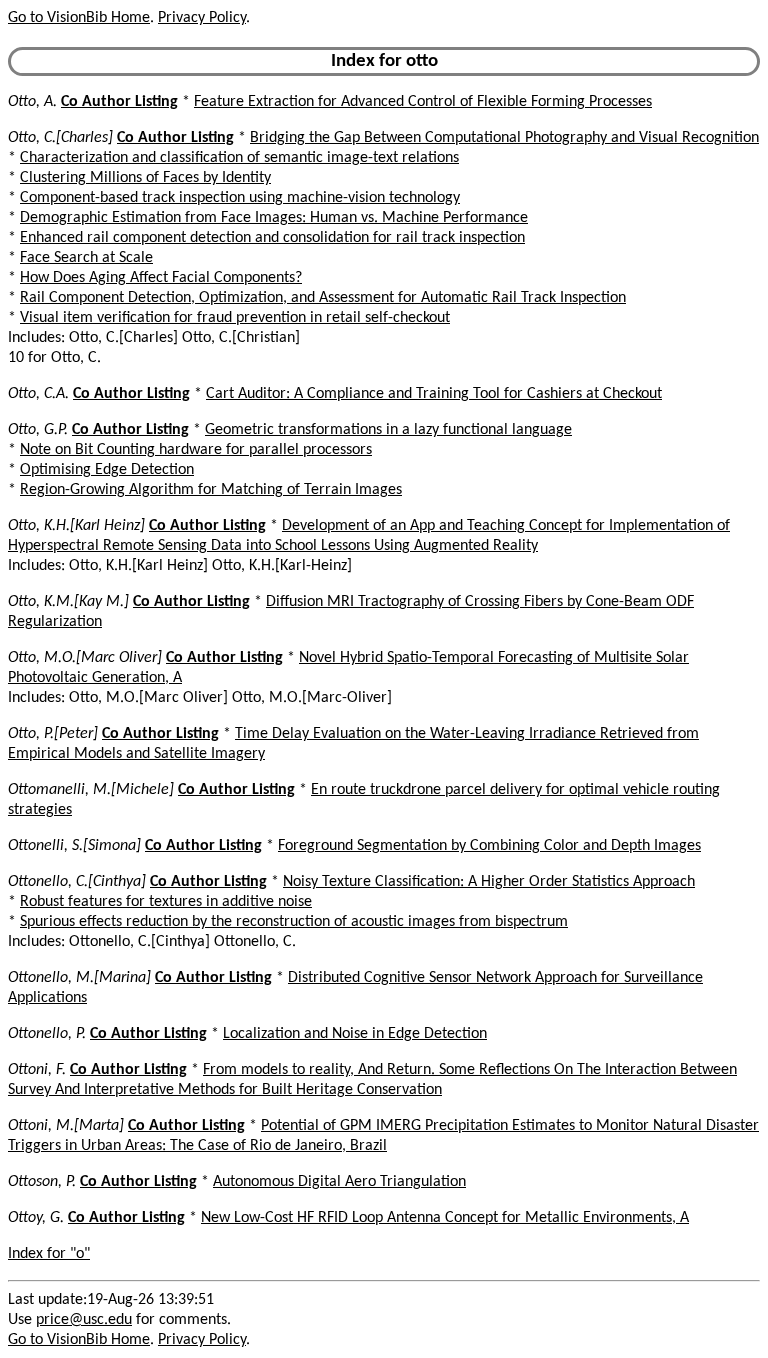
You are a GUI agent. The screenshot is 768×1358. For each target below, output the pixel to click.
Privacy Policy (202, 18)
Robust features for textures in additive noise (166, 902)
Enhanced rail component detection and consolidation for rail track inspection (272, 238)
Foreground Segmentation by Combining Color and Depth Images (489, 846)
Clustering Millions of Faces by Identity (145, 178)
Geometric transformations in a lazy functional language (388, 430)
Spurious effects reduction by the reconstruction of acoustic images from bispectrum (294, 922)
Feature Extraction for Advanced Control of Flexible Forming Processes (423, 102)
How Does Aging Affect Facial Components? (161, 278)
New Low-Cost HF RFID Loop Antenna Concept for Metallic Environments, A (445, 1218)
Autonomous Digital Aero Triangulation (339, 1182)
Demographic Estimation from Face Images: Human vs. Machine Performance (274, 218)
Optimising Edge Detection (107, 470)
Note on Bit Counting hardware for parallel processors (196, 450)
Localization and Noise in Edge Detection (355, 1034)
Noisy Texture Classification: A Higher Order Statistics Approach (489, 882)
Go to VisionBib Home (79, 18)
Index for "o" (49, 1254)
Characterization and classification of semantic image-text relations (239, 158)
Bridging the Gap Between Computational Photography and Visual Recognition (504, 138)
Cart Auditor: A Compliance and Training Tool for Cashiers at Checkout (434, 394)
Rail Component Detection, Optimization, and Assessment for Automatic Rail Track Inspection (323, 298)
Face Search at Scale (86, 258)
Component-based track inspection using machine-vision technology (240, 198)
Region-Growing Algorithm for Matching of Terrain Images (211, 490)
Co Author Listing (119, 102)
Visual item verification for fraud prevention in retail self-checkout (235, 318)
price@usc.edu (84, 1320)
